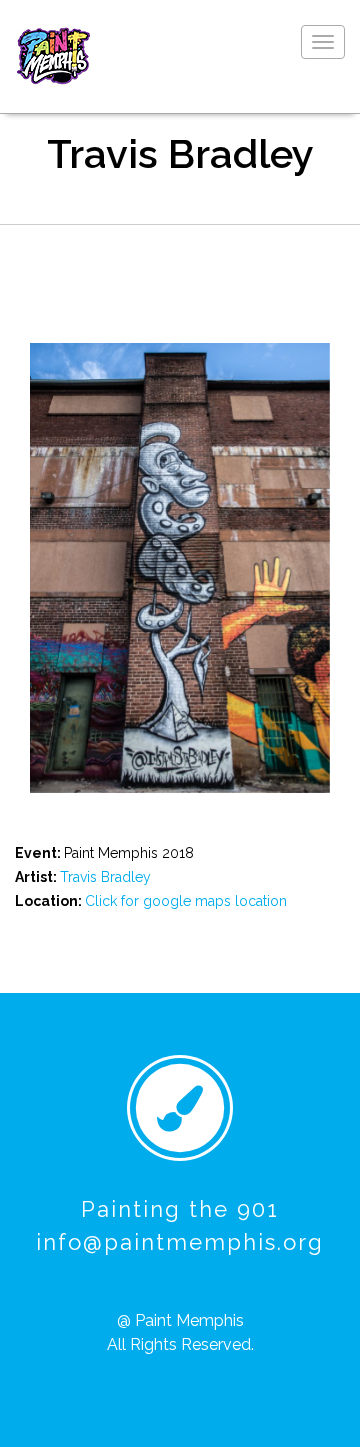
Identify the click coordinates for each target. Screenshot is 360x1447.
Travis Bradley (105, 877)
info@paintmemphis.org (180, 1242)
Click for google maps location (186, 901)
